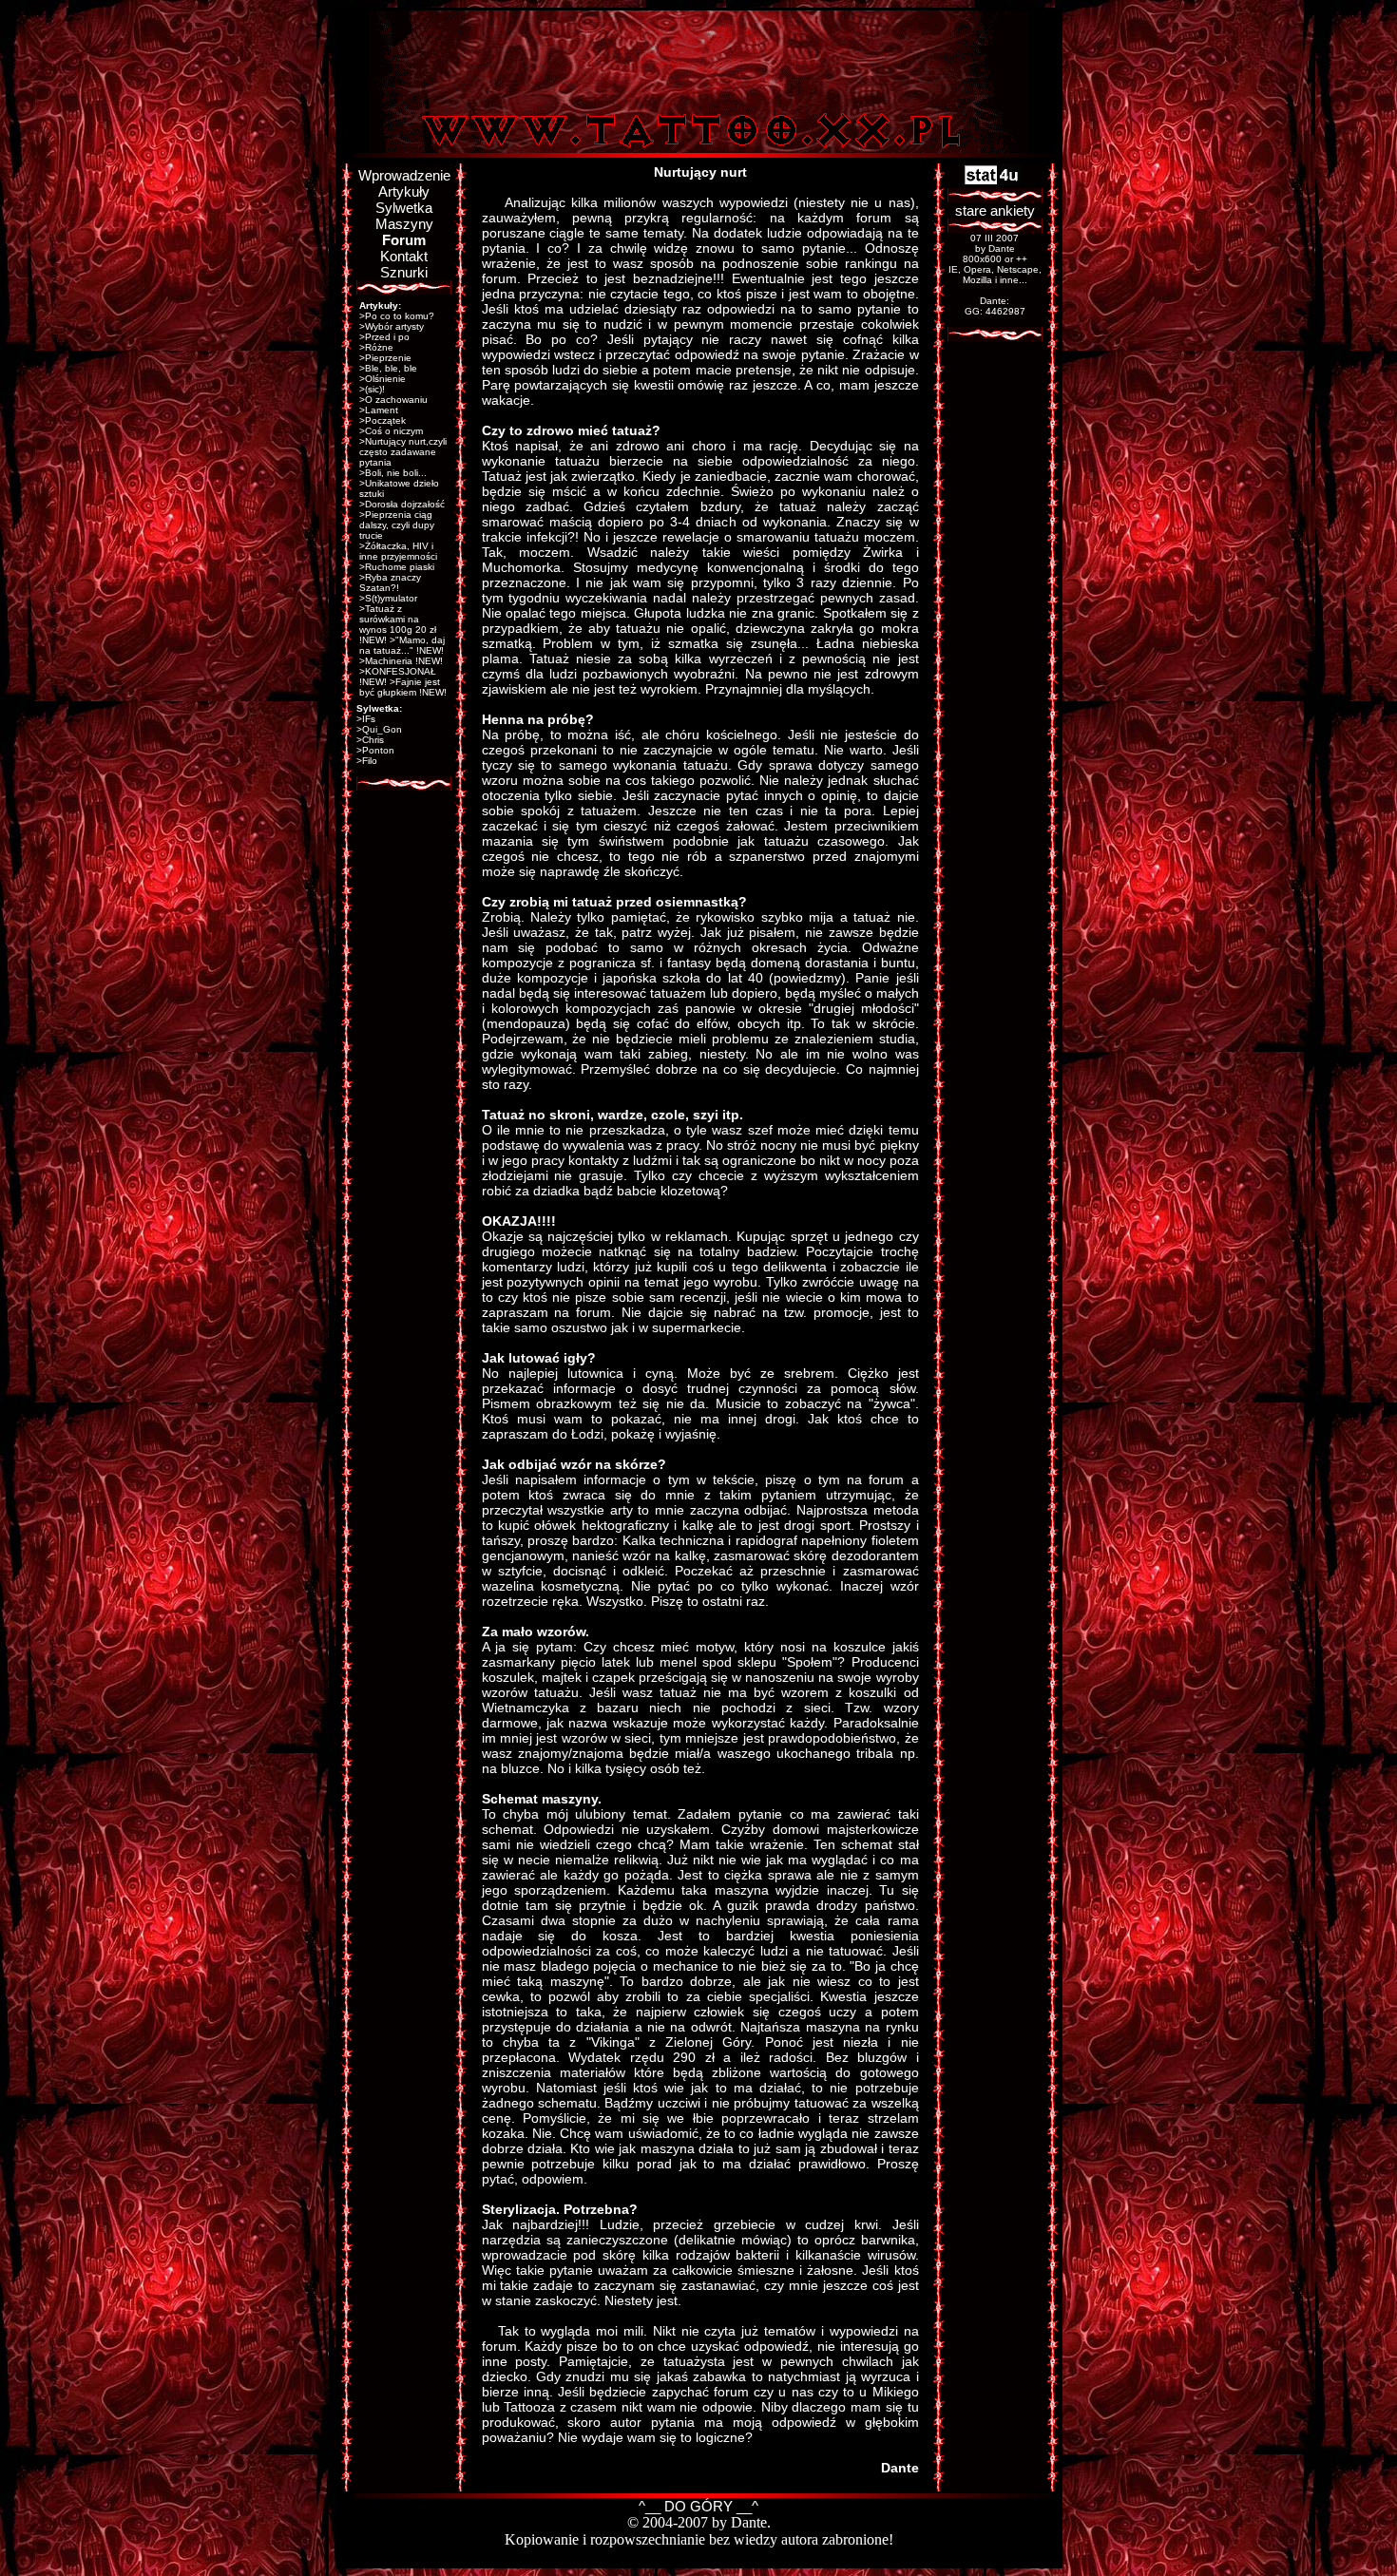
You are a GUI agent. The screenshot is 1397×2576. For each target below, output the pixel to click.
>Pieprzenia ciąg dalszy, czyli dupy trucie (397, 525)
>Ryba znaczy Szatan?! (390, 582)
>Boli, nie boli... (393, 473)
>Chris (370, 740)
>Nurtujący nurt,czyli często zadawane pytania (403, 452)
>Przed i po (384, 337)
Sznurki (404, 272)
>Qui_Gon (379, 729)
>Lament (379, 410)
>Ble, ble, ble (388, 368)
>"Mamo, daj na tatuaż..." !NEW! (402, 645)
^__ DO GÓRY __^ (698, 2506)
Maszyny (404, 224)
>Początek (383, 420)
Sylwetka (404, 208)
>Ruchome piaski (397, 567)
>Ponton (375, 750)
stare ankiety (995, 210)
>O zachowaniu (393, 400)
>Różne (376, 347)
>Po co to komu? (397, 316)
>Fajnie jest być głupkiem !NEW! (403, 687)
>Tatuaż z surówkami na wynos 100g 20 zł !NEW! (398, 624)
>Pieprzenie (385, 358)
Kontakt (404, 256)
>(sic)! (372, 389)
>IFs (366, 719)
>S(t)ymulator (388, 598)
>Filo (367, 761)
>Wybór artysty (392, 326)
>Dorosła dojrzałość (402, 504)
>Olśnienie (383, 379)
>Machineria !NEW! (401, 661)
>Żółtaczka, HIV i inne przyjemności (398, 551)
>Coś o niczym (391, 431)
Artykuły (404, 191)
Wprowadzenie (404, 175)
